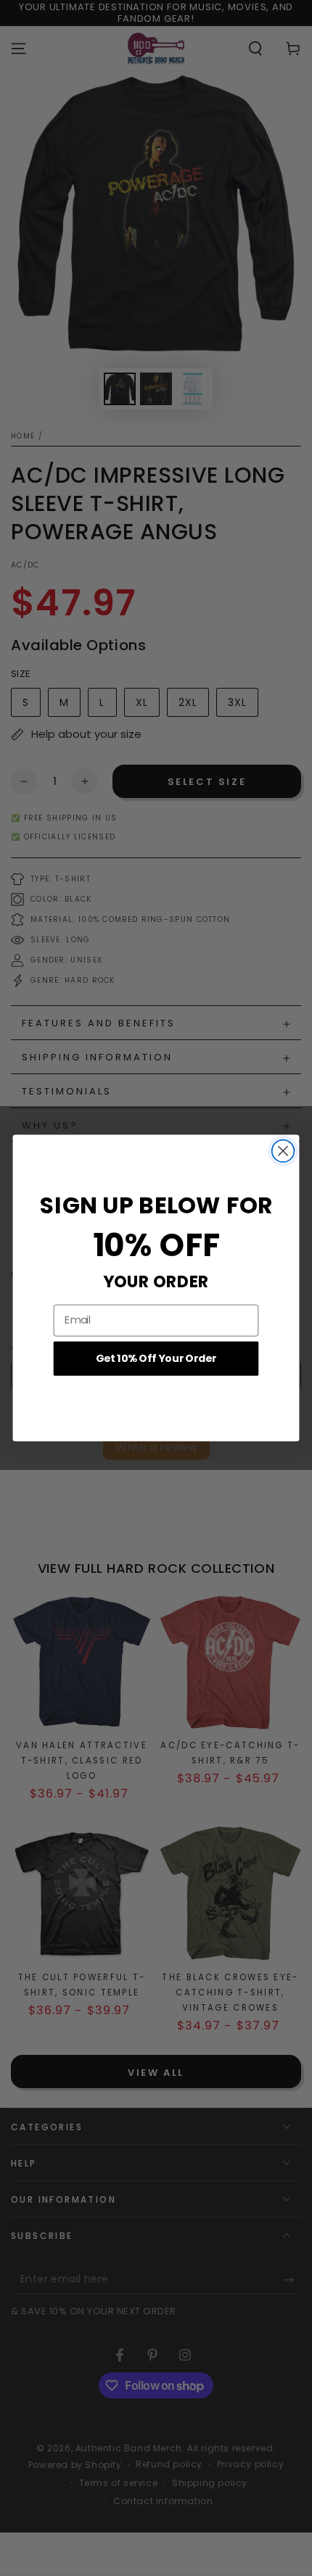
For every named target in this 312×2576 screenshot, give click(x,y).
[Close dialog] (283, 1151)
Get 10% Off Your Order (156, 1358)
